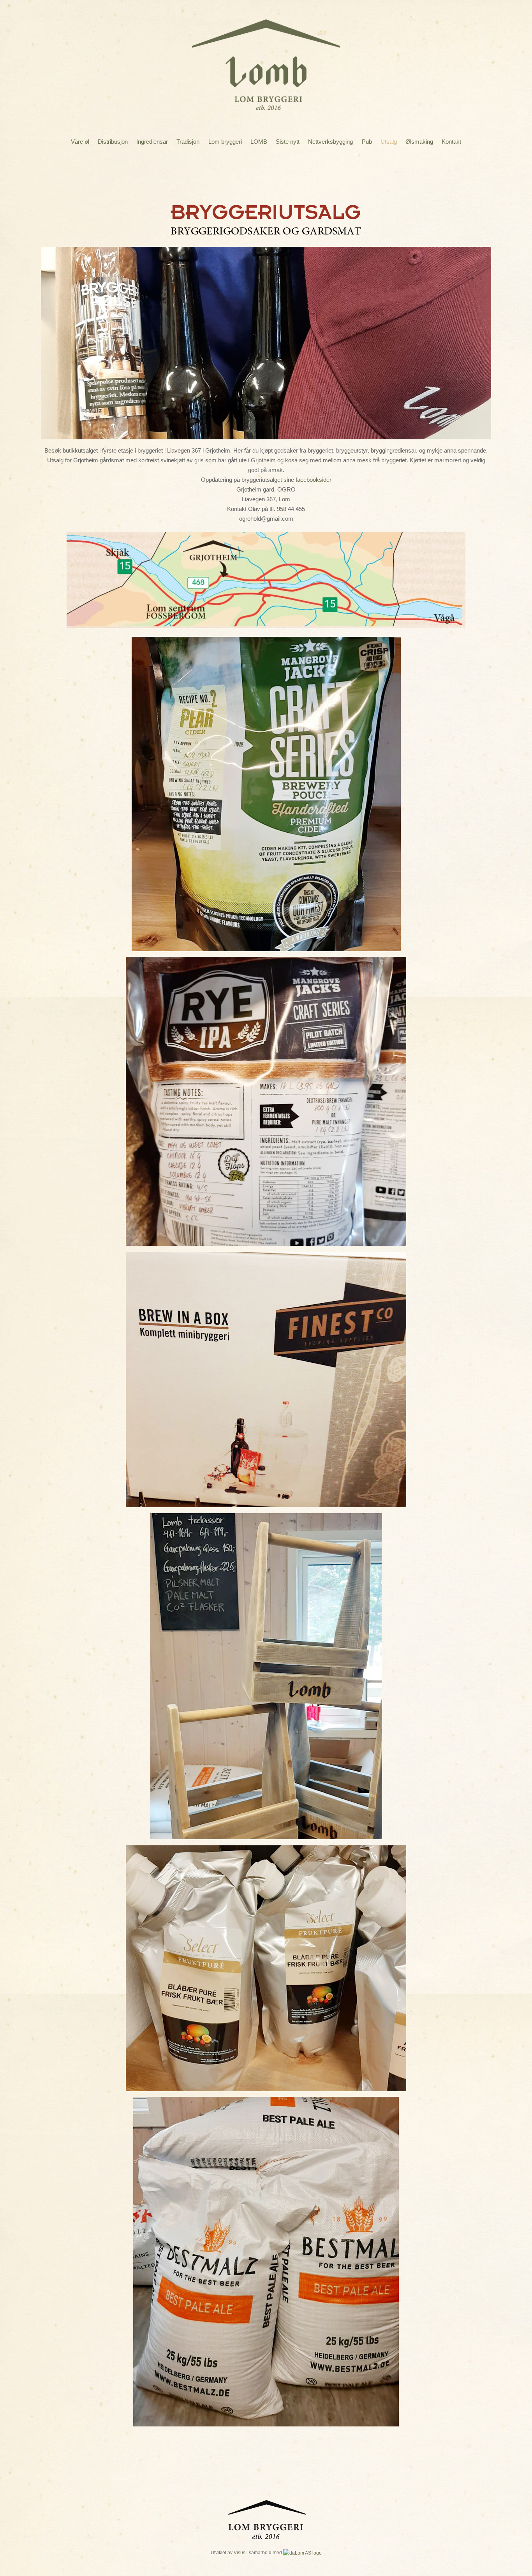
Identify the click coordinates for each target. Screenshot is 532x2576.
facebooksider (314, 480)
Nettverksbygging (330, 142)
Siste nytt (288, 142)
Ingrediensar (152, 142)
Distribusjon (113, 142)
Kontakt (451, 142)
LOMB (259, 142)
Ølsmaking (419, 142)
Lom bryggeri (225, 142)
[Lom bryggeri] (266, 104)
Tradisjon (188, 142)
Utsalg (389, 142)
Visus (240, 2552)
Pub (367, 142)
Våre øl (80, 142)
